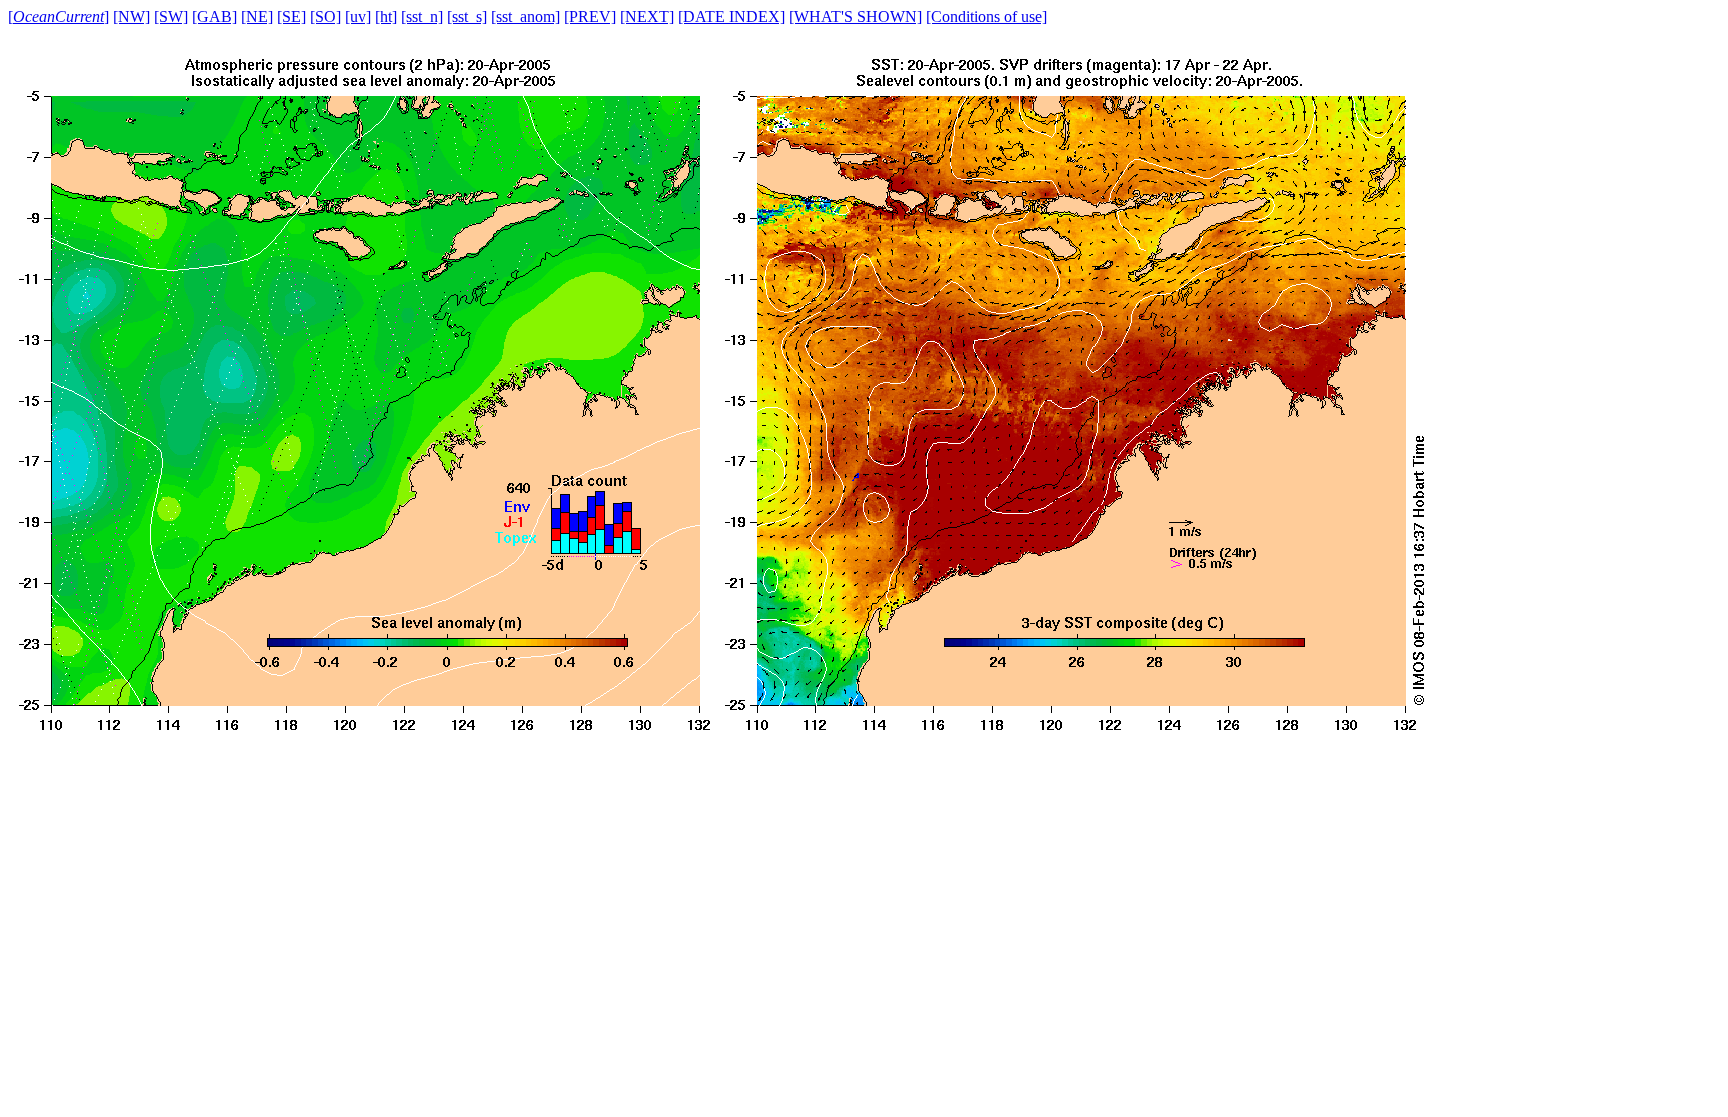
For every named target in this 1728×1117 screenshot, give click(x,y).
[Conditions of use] (986, 16)
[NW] (131, 16)
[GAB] (214, 16)
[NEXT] (647, 16)
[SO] (325, 16)
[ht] (386, 16)
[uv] (358, 16)
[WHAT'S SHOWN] (855, 16)
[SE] (291, 16)
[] (58, 16)
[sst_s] (467, 16)
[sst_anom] (525, 16)
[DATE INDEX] (731, 16)
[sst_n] (422, 16)
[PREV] (590, 16)
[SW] (171, 16)
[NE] (257, 16)
